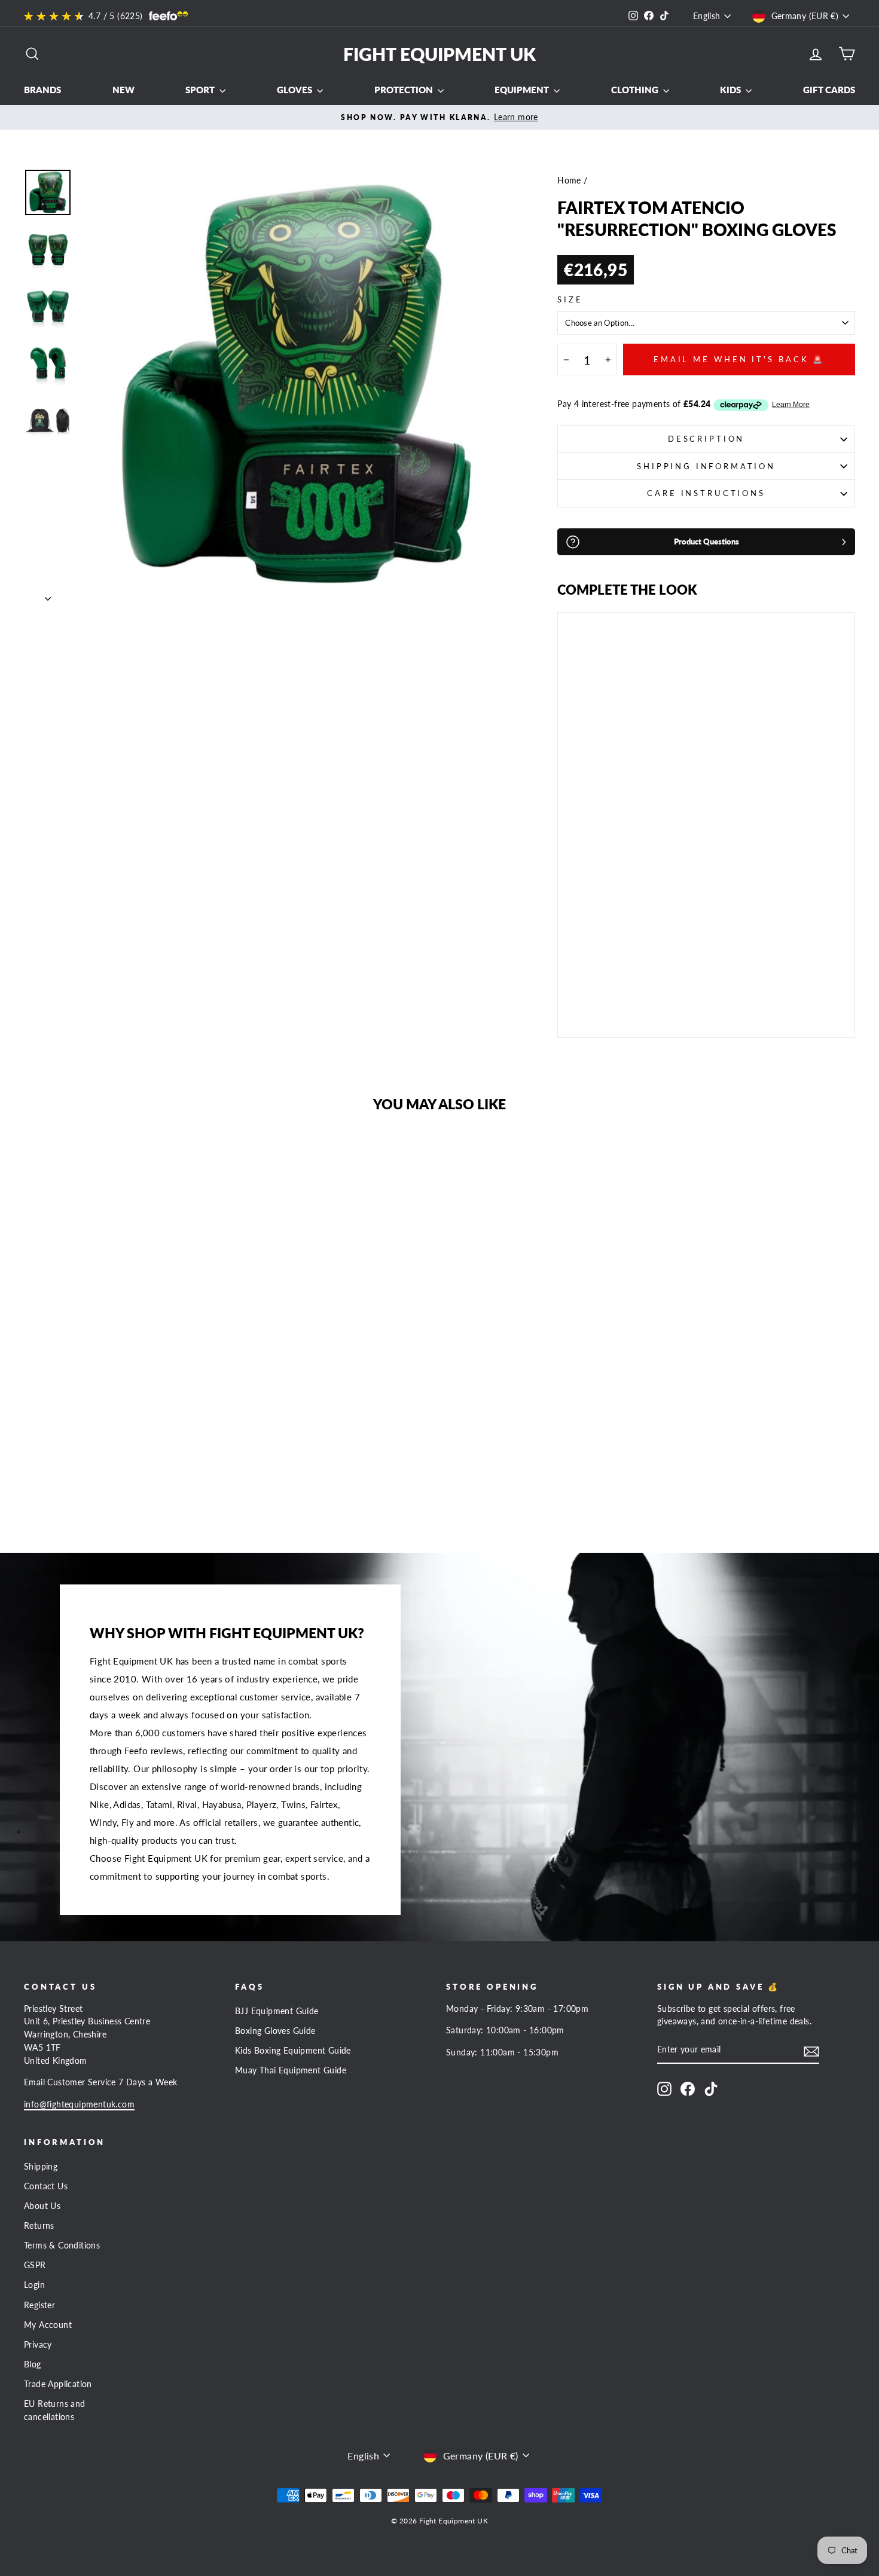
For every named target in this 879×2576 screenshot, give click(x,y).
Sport (201, 90)
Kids (731, 90)
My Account (48, 2325)
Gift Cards (829, 90)
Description (706, 439)
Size (570, 299)
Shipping (41, 2167)
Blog (33, 2364)
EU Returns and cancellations (55, 2410)
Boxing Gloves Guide (275, 2031)
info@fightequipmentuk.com (79, 2104)
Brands (42, 90)
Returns (39, 2226)
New (123, 90)
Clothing (636, 90)
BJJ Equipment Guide (277, 2011)
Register (39, 2305)
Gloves (295, 90)
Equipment (523, 90)
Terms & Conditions (62, 2245)
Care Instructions (706, 493)
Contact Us (46, 2186)
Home (569, 180)
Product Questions (706, 541)
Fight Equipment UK (439, 54)
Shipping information (706, 466)
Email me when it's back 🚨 (739, 359)
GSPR (35, 2265)
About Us (42, 2206)
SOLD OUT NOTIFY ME (600, 995)
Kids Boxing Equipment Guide (293, 2051)
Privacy (38, 2345)
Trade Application (58, 2384)
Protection (405, 90)
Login (34, 2285)
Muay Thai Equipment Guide (291, 2070)
